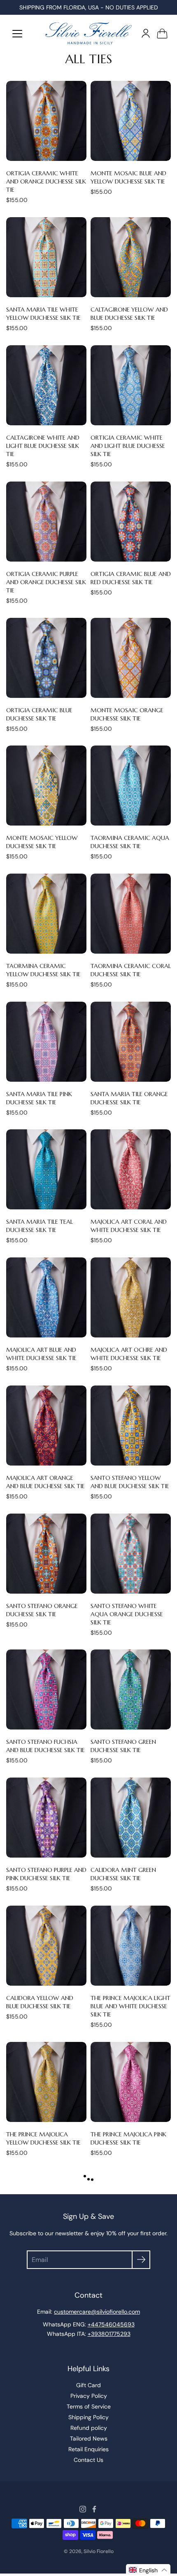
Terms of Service (89, 2406)
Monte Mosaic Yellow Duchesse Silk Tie (42, 842)
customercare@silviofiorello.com (97, 2312)
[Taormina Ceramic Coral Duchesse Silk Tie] (131, 914)
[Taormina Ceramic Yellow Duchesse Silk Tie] (46, 914)
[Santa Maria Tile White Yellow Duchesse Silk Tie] (46, 257)
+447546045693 (111, 2324)
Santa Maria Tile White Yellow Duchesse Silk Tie (43, 314)
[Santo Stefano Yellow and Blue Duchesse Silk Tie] (131, 1426)
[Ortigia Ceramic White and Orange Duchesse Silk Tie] (46, 121)
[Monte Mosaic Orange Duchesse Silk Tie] (131, 658)
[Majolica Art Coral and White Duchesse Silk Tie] (131, 1169)
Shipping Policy (88, 2417)
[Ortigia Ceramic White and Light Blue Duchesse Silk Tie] (131, 385)
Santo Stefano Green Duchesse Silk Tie (123, 1746)
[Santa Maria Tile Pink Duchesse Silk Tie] (46, 1042)
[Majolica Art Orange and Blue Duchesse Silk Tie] (46, 1426)
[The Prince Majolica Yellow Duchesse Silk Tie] (46, 2082)
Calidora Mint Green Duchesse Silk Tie (123, 1874)
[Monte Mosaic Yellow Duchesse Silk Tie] (46, 786)
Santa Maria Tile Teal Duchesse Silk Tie (40, 1226)
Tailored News (89, 2438)
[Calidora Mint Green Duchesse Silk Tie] (131, 1818)
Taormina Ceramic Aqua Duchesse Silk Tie (130, 842)
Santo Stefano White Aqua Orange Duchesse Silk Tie (127, 1614)
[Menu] (17, 34)
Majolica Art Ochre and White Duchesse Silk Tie (129, 1354)
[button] (148, 2570)
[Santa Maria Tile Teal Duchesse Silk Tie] (46, 1169)
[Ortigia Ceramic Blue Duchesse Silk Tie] (46, 658)
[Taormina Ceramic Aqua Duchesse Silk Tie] (131, 786)
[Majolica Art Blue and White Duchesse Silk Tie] (46, 1297)
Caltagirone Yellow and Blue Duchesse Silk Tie (129, 314)
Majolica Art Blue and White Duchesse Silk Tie (41, 1354)
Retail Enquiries (88, 2449)
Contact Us (88, 2460)
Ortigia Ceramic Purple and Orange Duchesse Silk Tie (46, 582)
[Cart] (162, 33)
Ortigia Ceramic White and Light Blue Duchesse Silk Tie (128, 446)
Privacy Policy (89, 2396)
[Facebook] (94, 2509)
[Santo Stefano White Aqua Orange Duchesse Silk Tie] (131, 1554)
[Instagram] (83, 2509)
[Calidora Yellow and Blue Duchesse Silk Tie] (46, 1946)
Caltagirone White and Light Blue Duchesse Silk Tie (43, 446)
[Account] (146, 33)
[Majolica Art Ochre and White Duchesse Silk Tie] (131, 1297)
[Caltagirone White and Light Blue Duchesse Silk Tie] (46, 385)
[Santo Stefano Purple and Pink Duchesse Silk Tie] (46, 1818)
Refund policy (89, 2428)
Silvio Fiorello (99, 2551)
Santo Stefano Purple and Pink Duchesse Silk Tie (46, 1874)
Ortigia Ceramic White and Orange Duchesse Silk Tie (46, 181)
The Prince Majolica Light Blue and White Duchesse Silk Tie (130, 2006)
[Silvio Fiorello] (88, 33)
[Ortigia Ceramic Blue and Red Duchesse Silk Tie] (131, 522)
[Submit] (141, 2260)
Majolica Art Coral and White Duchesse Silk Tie (129, 1226)
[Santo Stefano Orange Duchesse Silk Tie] (46, 1554)
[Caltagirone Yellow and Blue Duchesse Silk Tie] (131, 257)
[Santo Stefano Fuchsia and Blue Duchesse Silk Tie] (46, 1689)
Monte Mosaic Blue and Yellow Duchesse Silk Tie (128, 177)
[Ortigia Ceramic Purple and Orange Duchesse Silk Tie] (46, 522)
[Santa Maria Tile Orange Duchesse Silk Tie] (131, 1042)
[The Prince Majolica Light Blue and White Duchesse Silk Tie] (131, 1946)
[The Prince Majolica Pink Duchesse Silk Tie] (131, 2082)
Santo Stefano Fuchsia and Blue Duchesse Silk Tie (45, 1746)
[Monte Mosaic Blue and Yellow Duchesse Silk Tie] (131, 121)
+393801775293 (109, 2334)
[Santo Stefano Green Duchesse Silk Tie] (131, 1689)
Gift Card (88, 2385)
